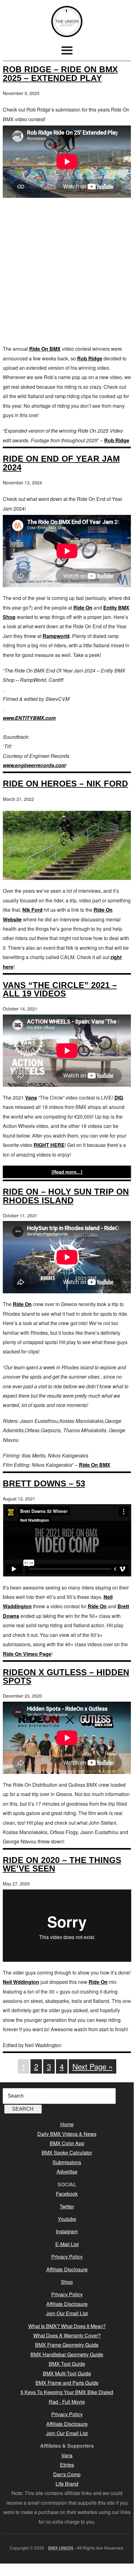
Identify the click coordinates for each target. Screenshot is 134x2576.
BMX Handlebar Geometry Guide (67, 2354)
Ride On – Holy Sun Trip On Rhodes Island (66, 1196)
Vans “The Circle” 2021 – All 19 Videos (60, 989)
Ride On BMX (45, 349)
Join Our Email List (67, 2313)
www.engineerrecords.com (34, 765)
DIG (119, 1098)
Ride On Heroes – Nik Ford (65, 784)
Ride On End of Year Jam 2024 (61, 463)
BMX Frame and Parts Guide (67, 2383)
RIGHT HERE (49, 1145)
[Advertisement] (67, 271)
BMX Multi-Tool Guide (67, 2373)
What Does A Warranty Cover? (67, 2335)
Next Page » (92, 2066)
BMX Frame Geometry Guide (67, 2345)
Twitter (67, 2206)
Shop (67, 2282)
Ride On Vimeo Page (27, 1654)
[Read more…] (67, 1172)
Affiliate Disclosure (67, 2269)
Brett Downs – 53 (44, 1483)
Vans (31, 1098)
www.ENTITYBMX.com (29, 718)
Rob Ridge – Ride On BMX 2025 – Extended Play (60, 74)
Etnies (67, 2465)
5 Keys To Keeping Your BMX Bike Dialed (67, 2392)
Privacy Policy (67, 2257)
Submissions (67, 2162)
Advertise (67, 2172)
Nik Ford (32, 910)
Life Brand (67, 2484)
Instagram (67, 2231)
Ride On (83, 608)
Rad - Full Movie (67, 2402)
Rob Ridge (90, 358)
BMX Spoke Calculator (67, 2153)
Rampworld (56, 636)
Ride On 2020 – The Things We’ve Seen (62, 1864)
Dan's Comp (67, 2474)
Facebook (67, 2194)
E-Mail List (67, 2244)
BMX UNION (67, 21)
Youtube (67, 2219)
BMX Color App (67, 2143)
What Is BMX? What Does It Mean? (67, 2326)
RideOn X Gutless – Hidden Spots (66, 1676)
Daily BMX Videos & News (67, 2134)
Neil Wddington (21, 1982)
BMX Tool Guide (67, 2364)
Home (67, 2124)
